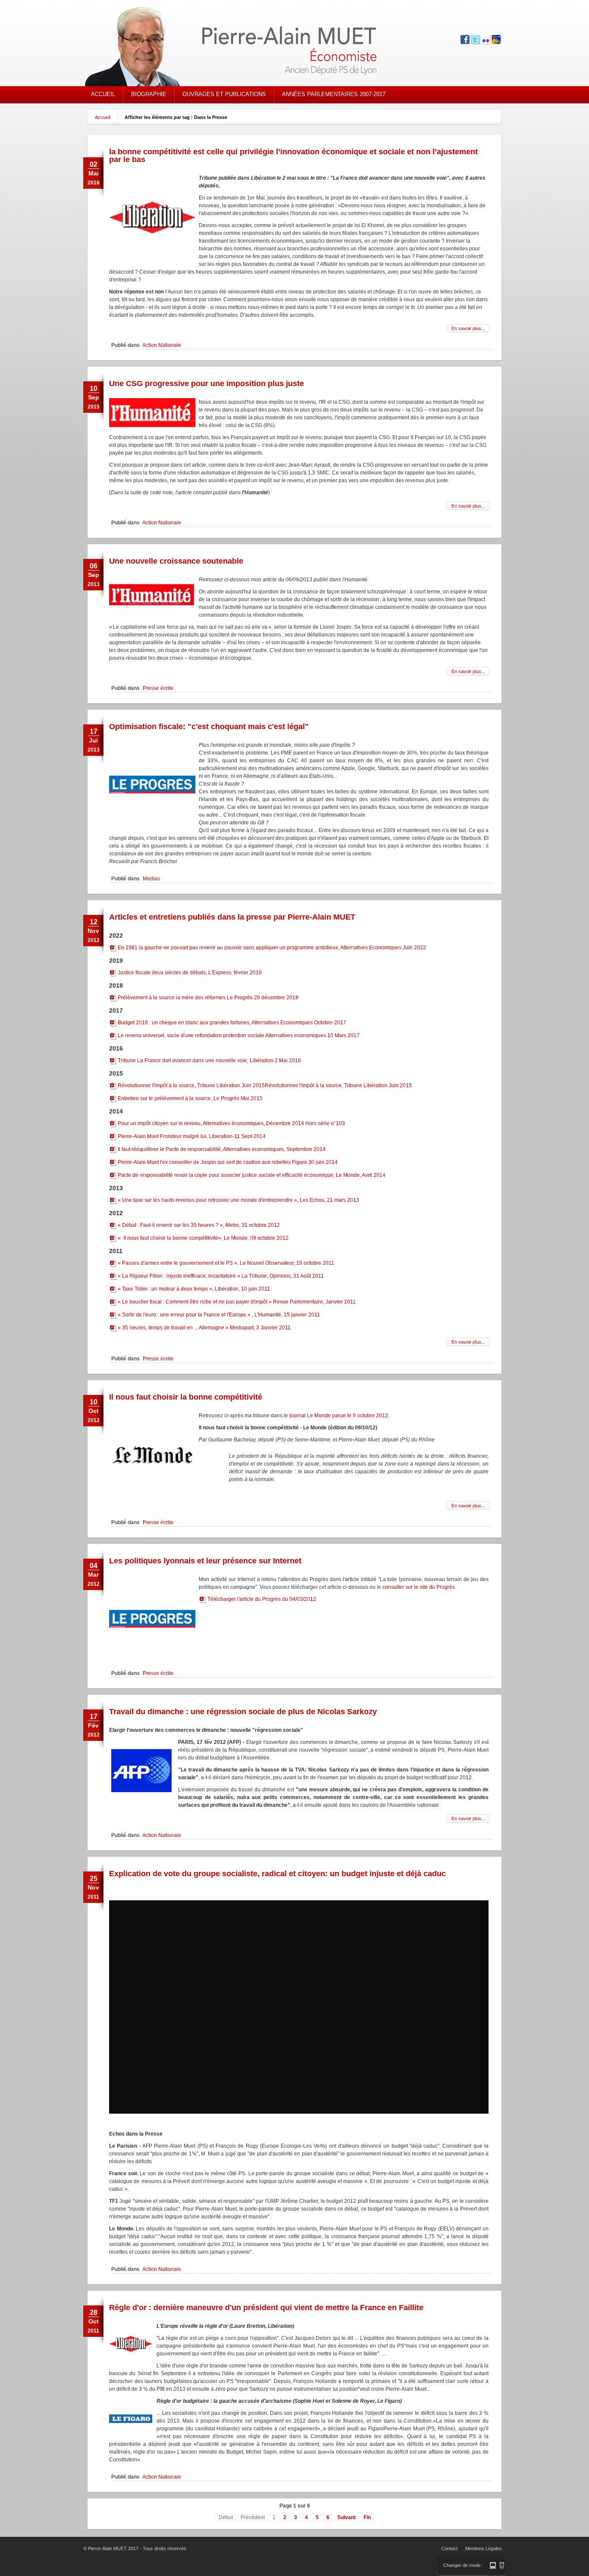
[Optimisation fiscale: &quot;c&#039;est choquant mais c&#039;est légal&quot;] (152, 826)
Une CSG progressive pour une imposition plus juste (207, 384)
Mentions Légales (484, 2548)
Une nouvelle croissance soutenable (176, 561)
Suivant (346, 2517)
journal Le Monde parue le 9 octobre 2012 (339, 1416)
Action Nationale (162, 345)
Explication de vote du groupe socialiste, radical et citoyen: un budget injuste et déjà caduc (277, 1874)
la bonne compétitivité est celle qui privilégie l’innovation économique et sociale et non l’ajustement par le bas (293, 156)
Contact (449, 2548)
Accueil (102, 117)
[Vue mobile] (502, 2565)
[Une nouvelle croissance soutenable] (152, 617)
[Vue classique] (493, 2565)
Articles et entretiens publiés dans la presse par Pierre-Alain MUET (232, 917)
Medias (151, 879)
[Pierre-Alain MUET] (245, 47)
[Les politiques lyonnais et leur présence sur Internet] (152, 1660)
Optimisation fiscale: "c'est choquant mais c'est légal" (209, 727)
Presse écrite (158, 688)
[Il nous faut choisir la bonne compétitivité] (152, 1496)
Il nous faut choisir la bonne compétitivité (186, 1397)
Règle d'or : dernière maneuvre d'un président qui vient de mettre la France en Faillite (266, 2308)
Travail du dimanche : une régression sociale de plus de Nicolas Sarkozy (243, 1712)
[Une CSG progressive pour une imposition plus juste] (152, 425)
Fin (367, 2517)
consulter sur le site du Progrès (419, 1587)
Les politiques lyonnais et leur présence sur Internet (205, 1561)
